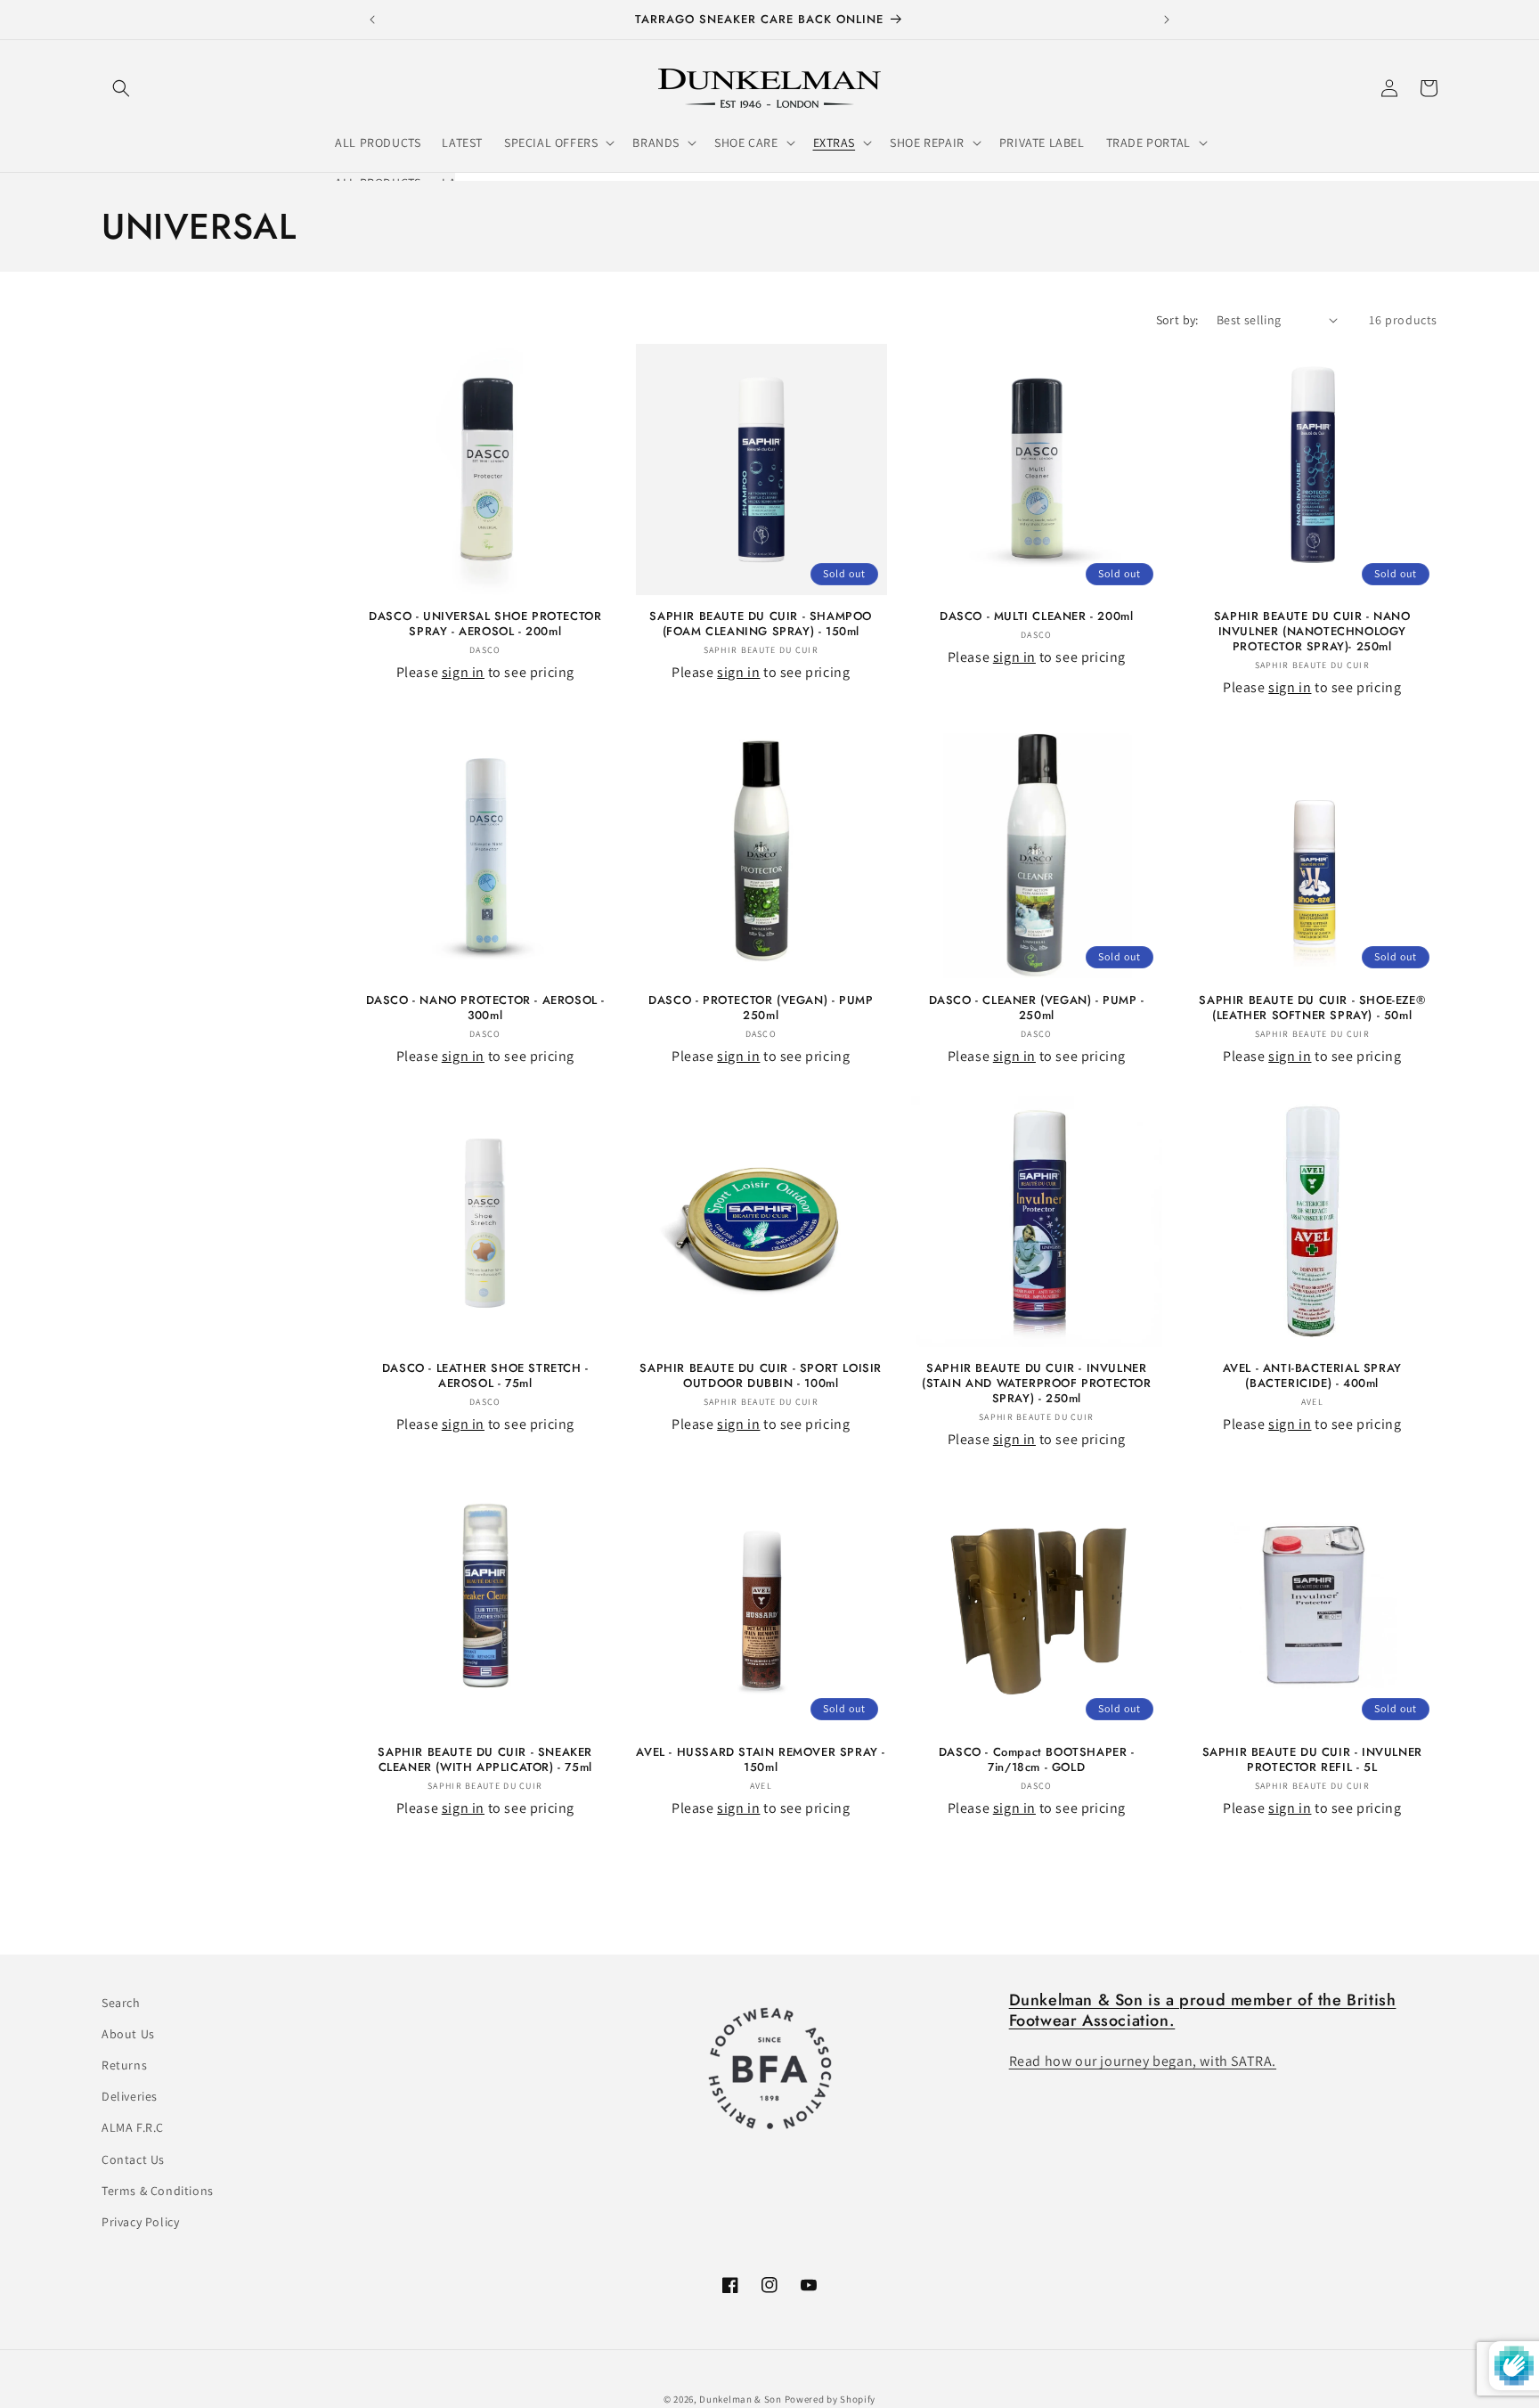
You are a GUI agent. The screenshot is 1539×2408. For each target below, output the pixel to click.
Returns (124, 2065)
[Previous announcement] (372, 20)
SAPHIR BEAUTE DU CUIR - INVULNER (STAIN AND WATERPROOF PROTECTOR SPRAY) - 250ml (1037, 1384)
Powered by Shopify (831, 2399)
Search (121, 2003)
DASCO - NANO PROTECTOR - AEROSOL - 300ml (485, 1008)
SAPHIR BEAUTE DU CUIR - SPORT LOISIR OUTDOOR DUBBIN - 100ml (761, 1376)
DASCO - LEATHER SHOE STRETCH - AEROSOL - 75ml (485, 1376)
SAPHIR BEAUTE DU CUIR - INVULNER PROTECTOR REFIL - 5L (1312, 1760)
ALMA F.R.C (133, 2128)
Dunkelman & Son (741, 2399)
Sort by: (1177, 320)
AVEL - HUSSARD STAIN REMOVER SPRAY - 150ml (761, 1760)
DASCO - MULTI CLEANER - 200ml (1036, 617)
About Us (128, 2034)
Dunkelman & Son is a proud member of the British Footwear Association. (1203, 2010)
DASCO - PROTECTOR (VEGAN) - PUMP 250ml (761, 1008)
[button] (121, 88)
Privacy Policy (140, 2222)
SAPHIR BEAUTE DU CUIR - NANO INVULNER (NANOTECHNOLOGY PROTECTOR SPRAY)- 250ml (1312, 632)
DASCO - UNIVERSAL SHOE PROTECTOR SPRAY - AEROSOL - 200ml (485, 624)
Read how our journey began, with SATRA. (1143, 2062)
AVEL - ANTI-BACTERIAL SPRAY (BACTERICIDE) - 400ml (1312, 1376)
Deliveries (130, 2097)
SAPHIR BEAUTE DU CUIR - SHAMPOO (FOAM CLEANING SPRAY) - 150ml (761, 624)
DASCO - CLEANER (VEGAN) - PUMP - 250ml (1037, 1008)
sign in (463, 672)
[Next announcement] (1167, 20)
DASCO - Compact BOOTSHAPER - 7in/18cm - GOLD (1037, 1760)
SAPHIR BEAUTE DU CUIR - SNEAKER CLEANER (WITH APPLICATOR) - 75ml (485, 1760)
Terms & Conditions (158, 2191)
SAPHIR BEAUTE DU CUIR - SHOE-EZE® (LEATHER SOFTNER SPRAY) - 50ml (1312, 1008)
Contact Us (133, 2159)
